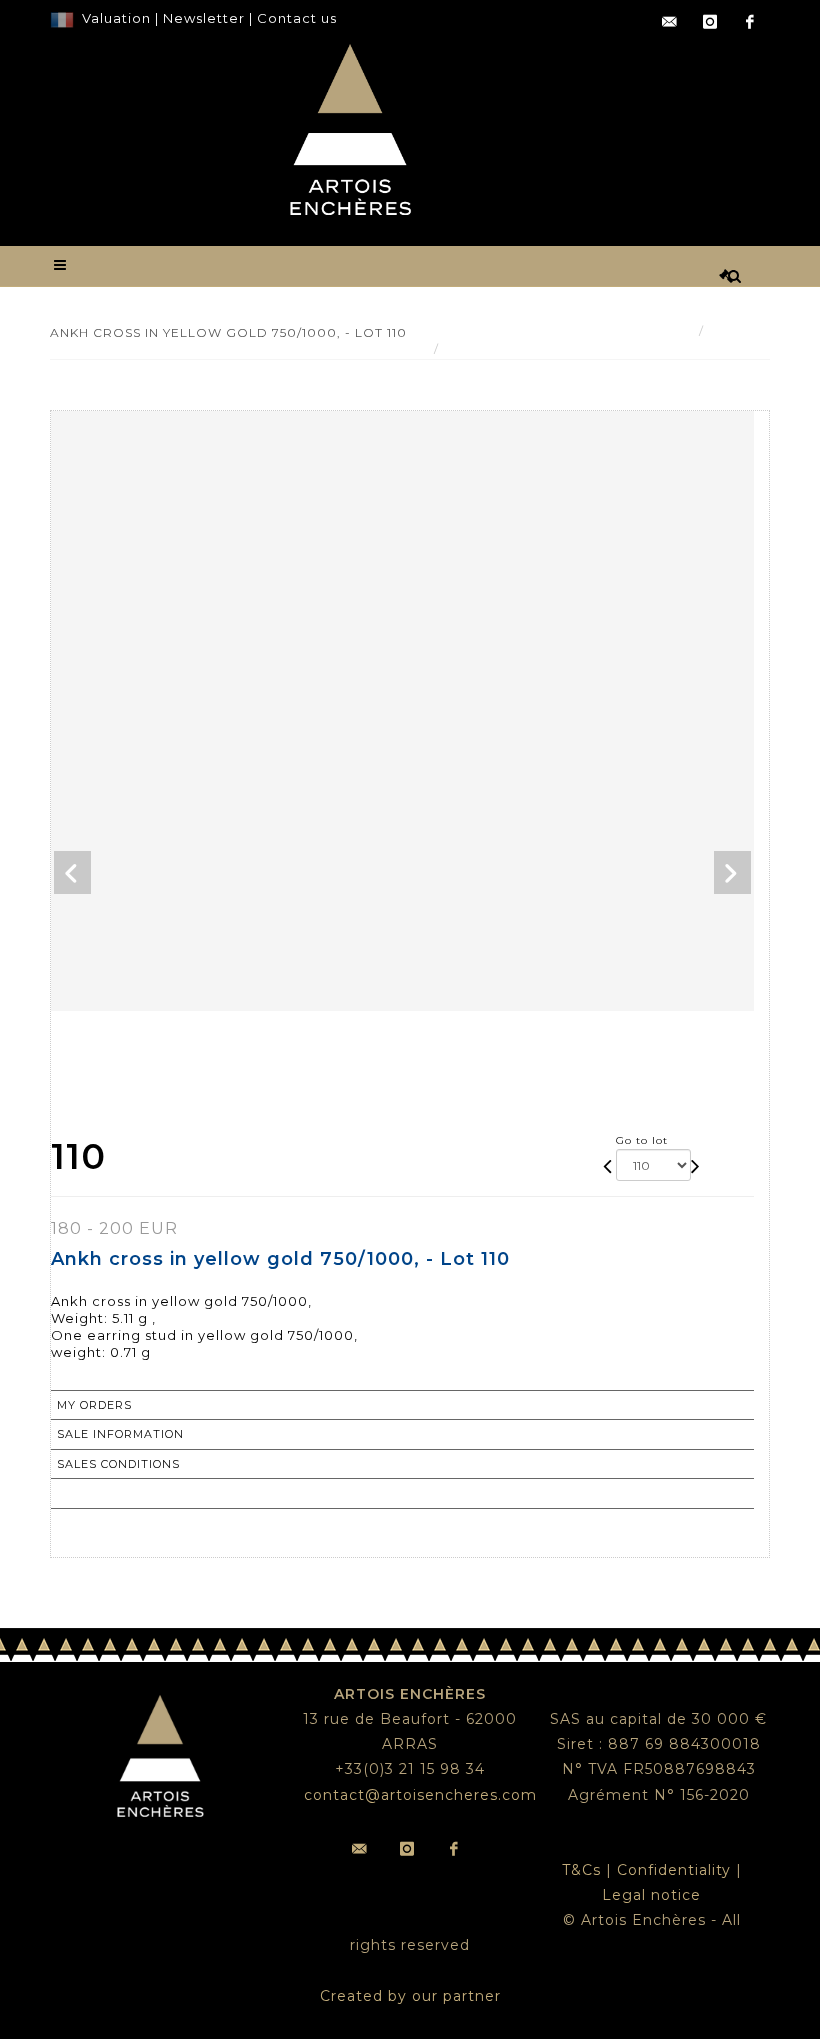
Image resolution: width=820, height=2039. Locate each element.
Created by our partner (410, 1996)
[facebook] (750, 22)
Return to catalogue (135, 1493)
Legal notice (651, 1895)
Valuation (116, 18)
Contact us (297, 18)
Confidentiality (674, 1870)
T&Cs (581, 1870)
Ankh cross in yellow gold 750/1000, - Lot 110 (601, 348)
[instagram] (710, 22)
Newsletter (202, 18)
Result (734, 330)
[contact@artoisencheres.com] (670, 22)
